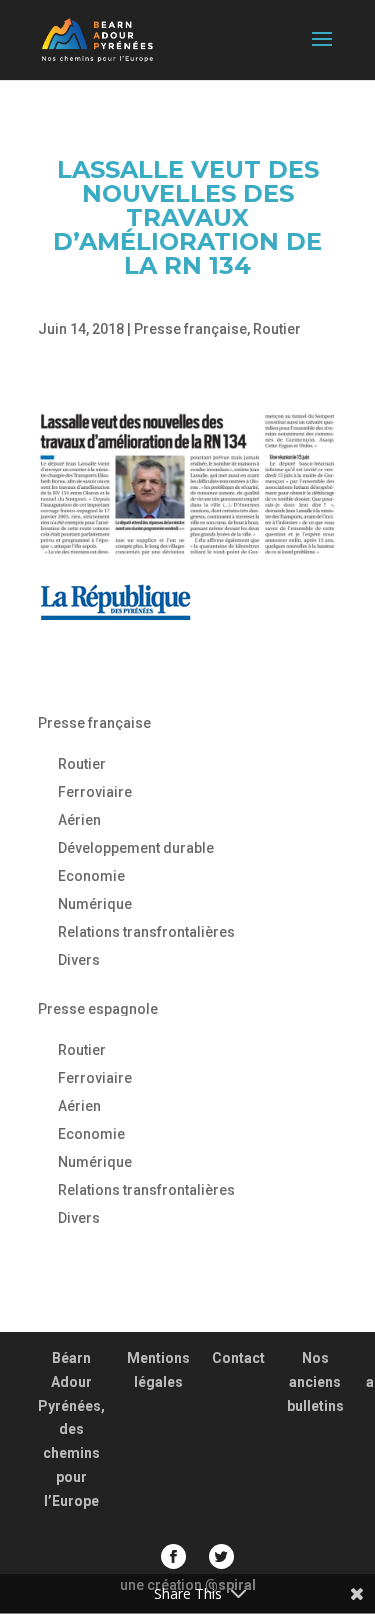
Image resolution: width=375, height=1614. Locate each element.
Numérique (95, 904)
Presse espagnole (98, 1009)
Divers (79, 960)
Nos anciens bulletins (315, 1382)
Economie (91, 876)
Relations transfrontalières (146, 932)
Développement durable (136, 848)
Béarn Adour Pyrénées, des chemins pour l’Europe (71, 1429)
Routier (277, 329)
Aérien (79, 820)
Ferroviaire (95, 792)
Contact (238, 1358)
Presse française (190, 329)
